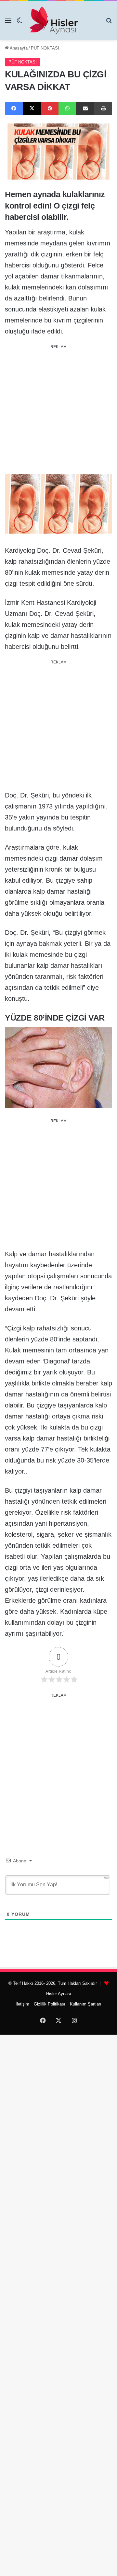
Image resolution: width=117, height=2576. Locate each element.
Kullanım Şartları (86, 2004)
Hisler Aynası (59, 1994)
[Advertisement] (58, 410)
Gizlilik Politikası (50, 2004)
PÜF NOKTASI (45, 48)
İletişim (22, 2004)
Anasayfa (18, 48)
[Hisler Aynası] (54, 20)
